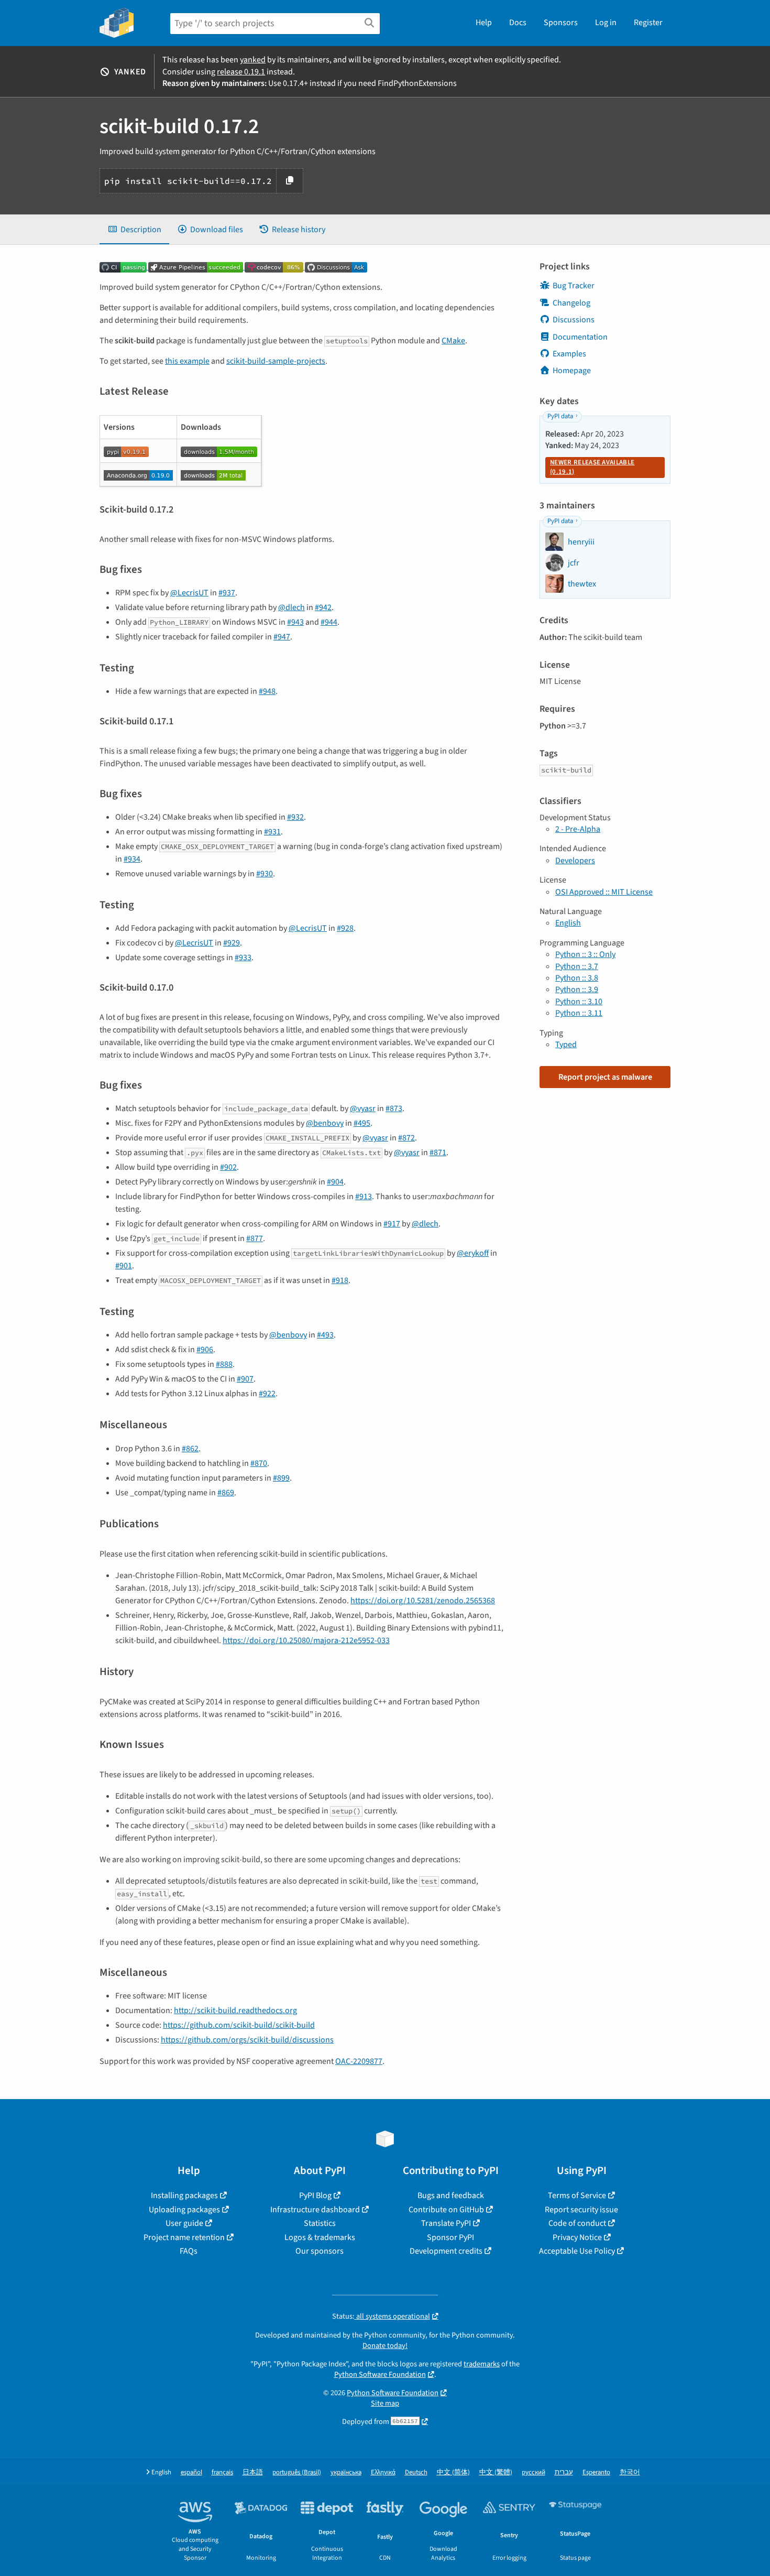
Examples (569, 354)
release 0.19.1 (241, 72)
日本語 (253, 2472)
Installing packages (184, 2195)
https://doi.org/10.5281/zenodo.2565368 (423, 1601)
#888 (224, 1364)
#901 (124, 1266)
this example (187, 361)
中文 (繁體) (496, 2472)
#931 (272, 832)
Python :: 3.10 (579, 1002)
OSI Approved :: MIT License (604, 892)
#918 (340, 1280)
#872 (406, 1138)
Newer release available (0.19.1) (592, 467)
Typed (566, 1045)
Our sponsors (320, 2251)
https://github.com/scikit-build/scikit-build (239, 2025)
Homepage (572, 371)
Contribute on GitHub (446, 2210)
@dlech (291, 607)
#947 (282, 637)
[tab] (134, 230)
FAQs (189, 2251)
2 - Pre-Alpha (578, 829)
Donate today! (385, 2346)
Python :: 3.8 (577, 978)
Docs (518, 23)
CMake (453, 341)
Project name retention (184, 2237)
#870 (259, 1463)
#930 (265, 874)
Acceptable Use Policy (577, 2251)
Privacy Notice (577, 2237)
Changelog (571, 303)
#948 (267, 691)
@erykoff (473, 1253)
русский (533, 2472)
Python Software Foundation (380, 2374)
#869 (226, 1493)
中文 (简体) (453, 2472)
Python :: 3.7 (577, 966)
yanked (253, 60)
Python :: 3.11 (579, 1013)
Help (484, 23)
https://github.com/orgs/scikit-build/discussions (247, 2040)
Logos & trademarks (320, 2237)
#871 (438, 1153)
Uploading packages (184, 2210)
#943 (295, 622)
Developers (575, 861)
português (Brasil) (297, 2472)
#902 (228, 1167)
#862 (190, 1449)
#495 (362, 1123)
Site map (385, 2403)
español (191, 2472)
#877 (255, 1238)
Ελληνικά (383, 2472)
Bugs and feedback (451, 2195)
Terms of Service (577, 2195)
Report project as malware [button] (605, 1077)
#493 (325, 1335)
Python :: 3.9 (577, 990)
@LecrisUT (189, 593)
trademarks (482, 2364)
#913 (364, 1197)
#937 (227, 593)
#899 (281, 1478)
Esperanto (596, 2472)
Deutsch (416, 2472)
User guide (184, 2223)
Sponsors (561, 23)
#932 (295, 817)
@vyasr (363, 1108)
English (568, 923)
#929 (232, 943)
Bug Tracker (574, 286)
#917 (392, 1224)
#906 (205, 1350)
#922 (267, 1394)
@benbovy (325, 1123)
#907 (245, 1379)
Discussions (574, 320)
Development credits (446, 2251)
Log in (606, 23)
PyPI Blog (315, 2195)
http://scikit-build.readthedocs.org (235, 2010)
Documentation (580, 337)
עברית (564, 2472)
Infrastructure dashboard (315, 2210)
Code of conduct (577, 2223)
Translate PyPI (446, 2223)
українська (346, 2472)
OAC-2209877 (359, 2061)
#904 (335, 1182)
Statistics (320, 2223)
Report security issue (581, 2210)
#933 (243, 958)
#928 (345, 928)
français (222, 2472)
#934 (132, 859)
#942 (323, 607)
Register (648, 23)
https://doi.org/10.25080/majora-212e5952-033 (306, 1640)
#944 (329, 622)
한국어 (630, 2472)
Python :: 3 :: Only (585, 954)
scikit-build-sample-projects (276, 361)
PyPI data (560, 416)
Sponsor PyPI (450, 2237)
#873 (394, 1108)
